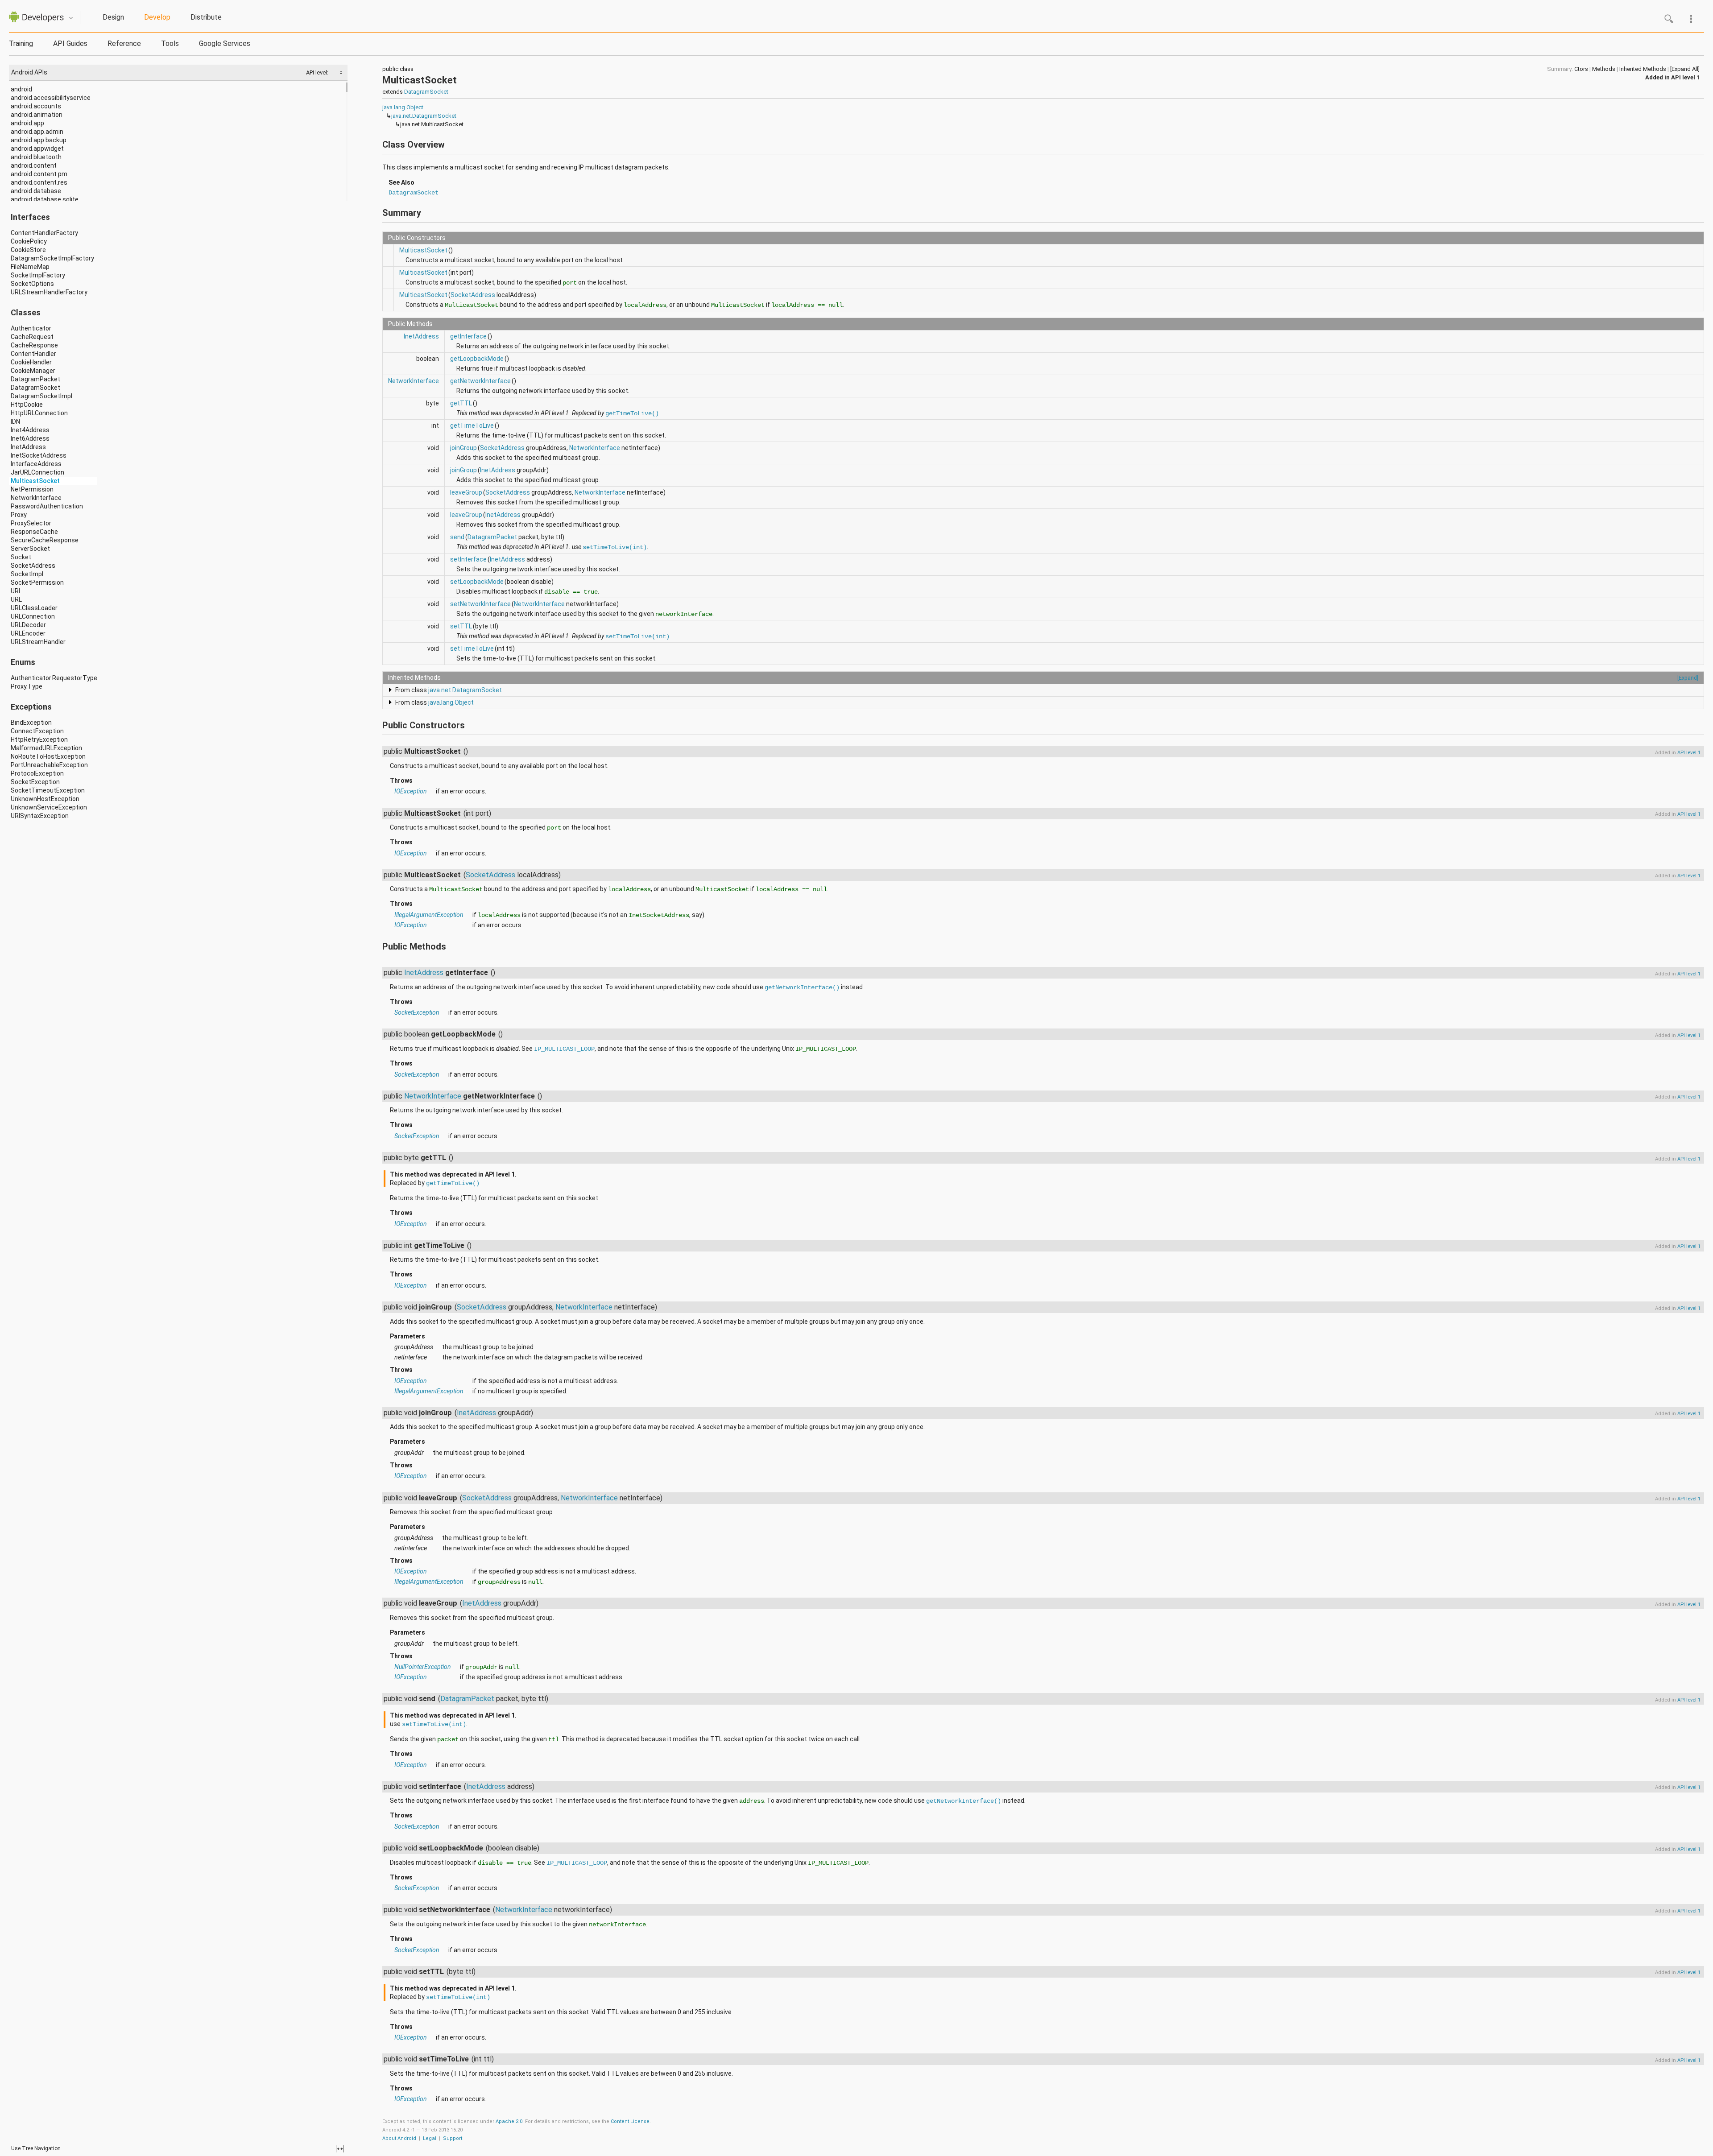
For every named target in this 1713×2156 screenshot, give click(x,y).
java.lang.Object (403, 107)
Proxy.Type (27, 686)
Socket (21, 557)
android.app (27, 123)
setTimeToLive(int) (615, 547)
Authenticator (31, 328)
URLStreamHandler (38, 642)
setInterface (468, 559)
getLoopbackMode (477, 359)
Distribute (206, 17)
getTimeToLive (472, 425)
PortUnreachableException (49, 765)
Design (113, 17)
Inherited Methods (1643, 69)
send (457, 537)
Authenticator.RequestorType (54, 678)
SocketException (35, 782)
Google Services (225, 43)
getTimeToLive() (632, 413)
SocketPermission (37, 582)
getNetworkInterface (480, 381)
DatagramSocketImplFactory (52, 258)
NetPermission (32, 489)
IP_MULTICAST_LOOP (564, 1049)
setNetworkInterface (480, 604)
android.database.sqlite (45, 199)
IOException (411, 791)
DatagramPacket (35, 379)
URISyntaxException (40, 816)
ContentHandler (33, 354)
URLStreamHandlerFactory (49, 292)
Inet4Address (30, 430)
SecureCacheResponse (45, 540)
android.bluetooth (36, 157)
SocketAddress (33, 566)
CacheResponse (34, 345)
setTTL (461, 626)
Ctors (1581, 69)
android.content (34, 165)
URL (16, 599)
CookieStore (28, 250)
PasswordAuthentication (47, 506)
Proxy (19, 515)
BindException (31, 723)
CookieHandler (31, 362)
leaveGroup (466, 492)
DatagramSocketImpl (41, 396)
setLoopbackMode (477, 582)
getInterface (468, 336)
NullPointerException (423, 1667)
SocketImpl (27, 574)
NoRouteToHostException (48, 756)
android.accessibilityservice (51, 98)
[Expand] (1688, 678)
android (21, 89)
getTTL (461, 403)
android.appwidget (37, 149)
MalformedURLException (46, 748)
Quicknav (71, 18)
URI (15, 591)
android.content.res (39, 182)
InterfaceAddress (36, 464)
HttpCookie (27, 405)
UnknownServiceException (49, 807)
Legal (430, 2138)
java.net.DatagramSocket (424, 116)
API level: (318, 72)
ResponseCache (34, 532)
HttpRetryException (39, 739)
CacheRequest (32, 337)
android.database (36, 191)
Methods (1604, 69)
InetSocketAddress (39, 455)
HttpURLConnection (39, 413)
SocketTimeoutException (48, 790)
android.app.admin (37, 132)
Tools (170, 43)
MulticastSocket (35, 481)
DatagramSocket (35, 388)
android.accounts (36, 106)
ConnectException (37, 731)
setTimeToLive (472, 648)
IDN (15, 421)
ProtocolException (37, 773)
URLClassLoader (34, 608)
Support (453, 2138)
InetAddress (28, 447)
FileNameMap (30, 267)
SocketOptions (32, 284)
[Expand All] (1685, 69)
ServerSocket (30, 549)
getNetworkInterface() (802, 987)
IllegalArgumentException (429, 915)
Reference (124, 43)
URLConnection (33, 616)
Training (21, 43)
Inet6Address (30, 438)
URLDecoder (28, 625)
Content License (630, 2121)
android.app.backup (39, 140)
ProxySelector (31, 523)
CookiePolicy (29, 241)
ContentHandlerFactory (44, 233)
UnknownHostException (45, 799)
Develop (157, 17)
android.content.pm (39, 174)
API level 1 (1685, 77)
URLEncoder (28, 633)
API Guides (70, 43)
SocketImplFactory (38, 275)
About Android (399, 2138)
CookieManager (33, 371)
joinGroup (463, 448)
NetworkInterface (36, 498)
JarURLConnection (37, 472)
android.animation (37, 115)
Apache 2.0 (509, 2121)
